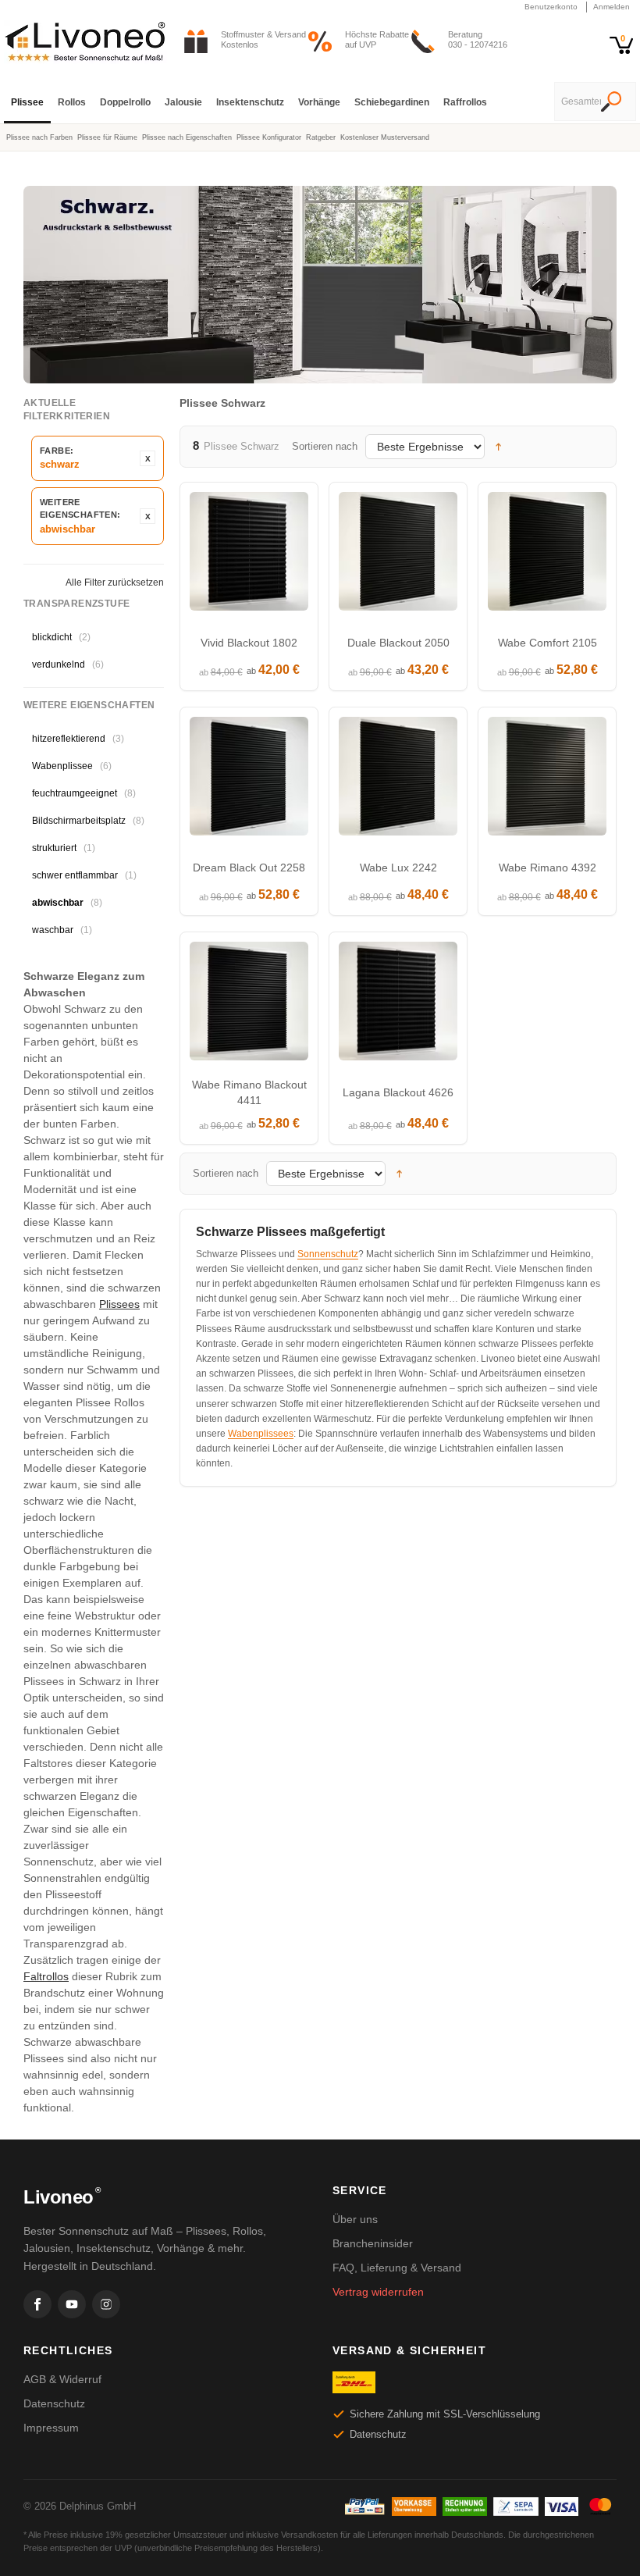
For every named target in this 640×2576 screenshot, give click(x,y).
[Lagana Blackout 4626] (398, 1005)
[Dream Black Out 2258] (249, 780)
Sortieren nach (325, 446)
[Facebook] (37, 2304)
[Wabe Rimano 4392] (547, 780)
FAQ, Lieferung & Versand (397, 2268)
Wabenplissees (261, 1434)
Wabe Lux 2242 (398, 868)
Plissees (119, 1304)
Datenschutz (54, 2403)
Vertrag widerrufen (378, 2292)
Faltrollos (46, 1976)
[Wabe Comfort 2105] (547, 555)
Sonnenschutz (328, 1254)
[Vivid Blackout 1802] (249, 555)
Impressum (51, 2428)
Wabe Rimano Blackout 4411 (249, 1092)
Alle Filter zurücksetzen (115, 583)
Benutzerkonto (551, 7)
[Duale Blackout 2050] (398, 555)
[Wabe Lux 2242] (398, 780)
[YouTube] (72, 2304)
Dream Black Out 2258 (249, 868)
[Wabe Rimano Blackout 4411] (249, 1005)
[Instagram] (106, 2304)
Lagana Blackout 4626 (398, 1092)
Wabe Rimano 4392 (548, 868)
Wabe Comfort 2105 (548, 643)
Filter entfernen (148, 458)
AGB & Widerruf (62, 2379)
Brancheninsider (373, 2243)
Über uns (355, 2219)
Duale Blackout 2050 (398, 643)
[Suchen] (611, 103)
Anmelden (612, 7)
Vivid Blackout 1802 (249, 643)
